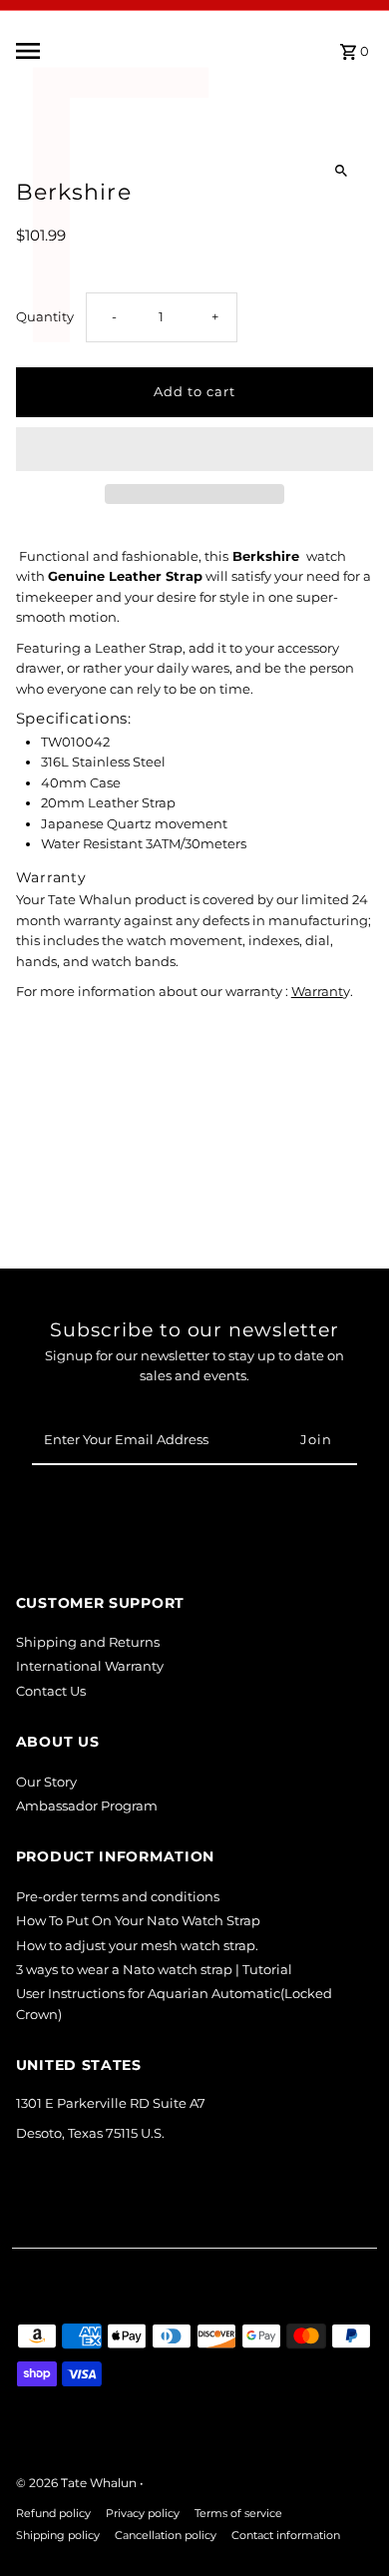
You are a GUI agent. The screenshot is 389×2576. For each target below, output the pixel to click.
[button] (195, 449)
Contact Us (51, 1691)
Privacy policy (143, 2514)
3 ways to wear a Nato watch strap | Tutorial (154, 1970)
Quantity (45, 317)
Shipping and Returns (88, 1642)
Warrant (317, 992)
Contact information (286, 2536)
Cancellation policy (166, 2536)
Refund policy (53, 2514)
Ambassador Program (87, 1806)
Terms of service (238, 2514)
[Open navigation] (75, 51)
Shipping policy (58, 2536)
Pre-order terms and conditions (118, 1897)
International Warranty (90, 1666)
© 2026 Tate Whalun (78, 2483)
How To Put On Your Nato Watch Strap (138, 1921)
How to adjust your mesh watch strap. (137, 1946)
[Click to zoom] (341, 171)
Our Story (46, 1782)
